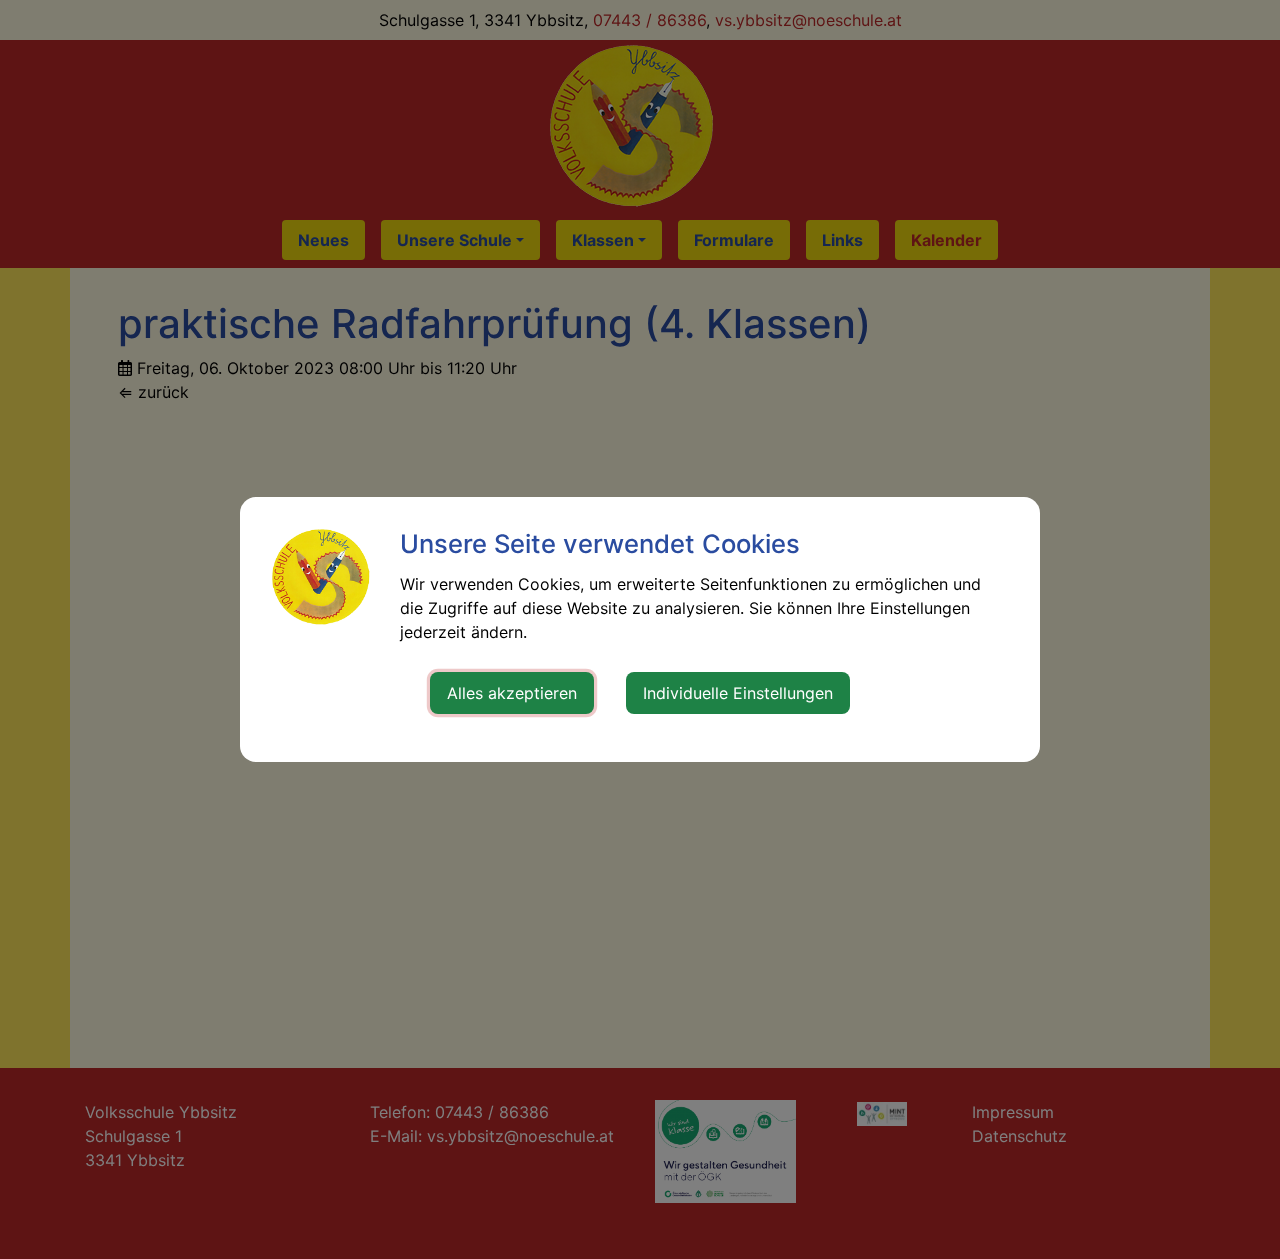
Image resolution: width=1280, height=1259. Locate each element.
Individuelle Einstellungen (738, 693)
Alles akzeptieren (512, 693)
